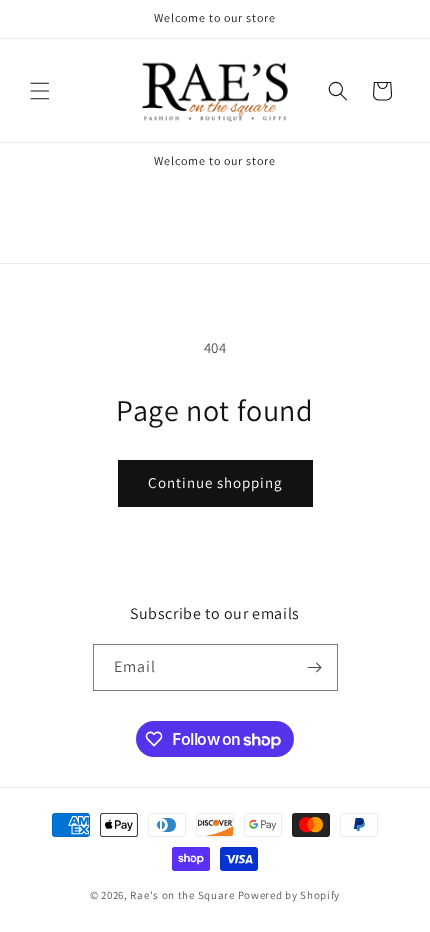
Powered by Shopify (289, 895)
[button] (40, 91)
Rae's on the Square (182, 895)
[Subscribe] (315, 667)
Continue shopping (215, 482)
